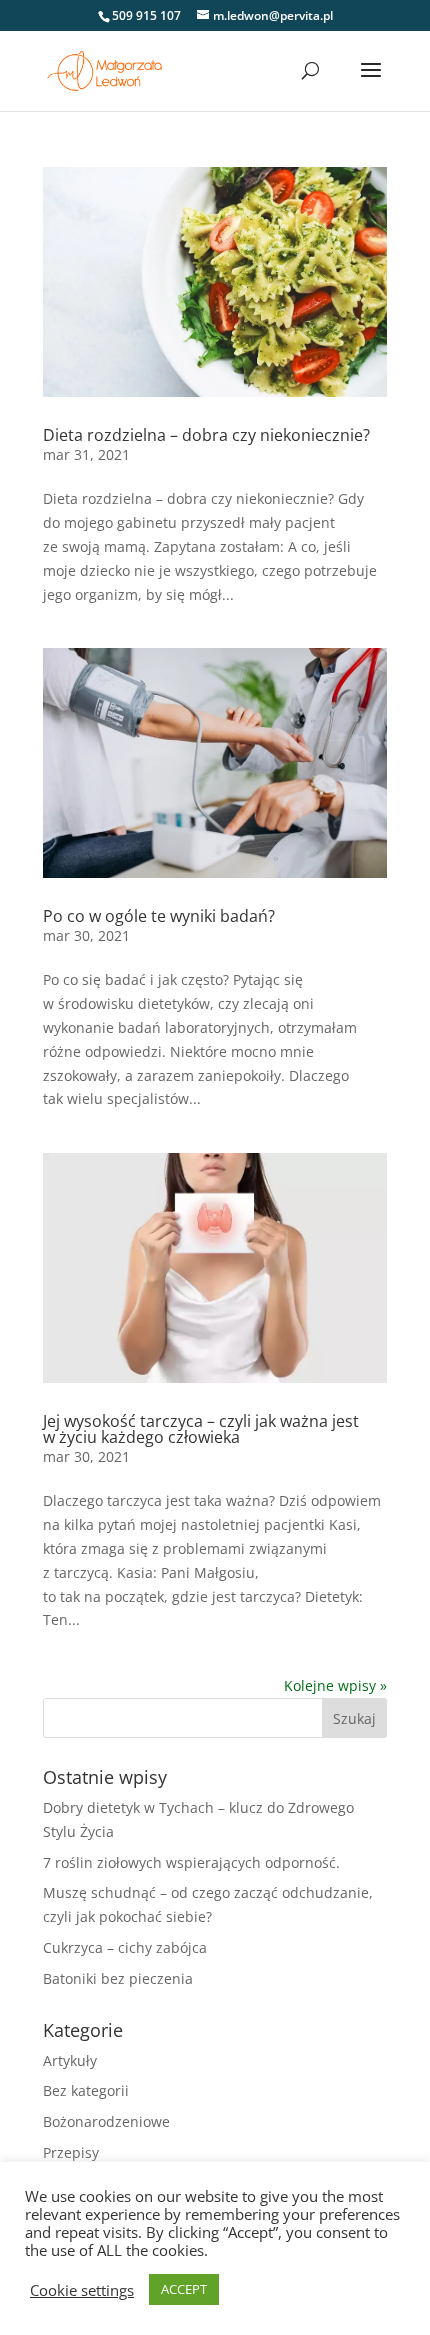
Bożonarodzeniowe (106, 2121)
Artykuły (70, 2060)
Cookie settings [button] (82, 2290)
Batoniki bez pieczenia (118, 1978)
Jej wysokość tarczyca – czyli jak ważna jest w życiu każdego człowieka (201, 1429)
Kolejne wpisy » (335, 1685)
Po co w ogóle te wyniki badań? (159, 916)
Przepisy (71, 2152)
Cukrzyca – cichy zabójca (125, 1947)
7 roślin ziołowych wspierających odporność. (191, 1862)
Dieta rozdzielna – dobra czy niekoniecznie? (206, 435)
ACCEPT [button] (184, 2289)
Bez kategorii (86, 2090)
